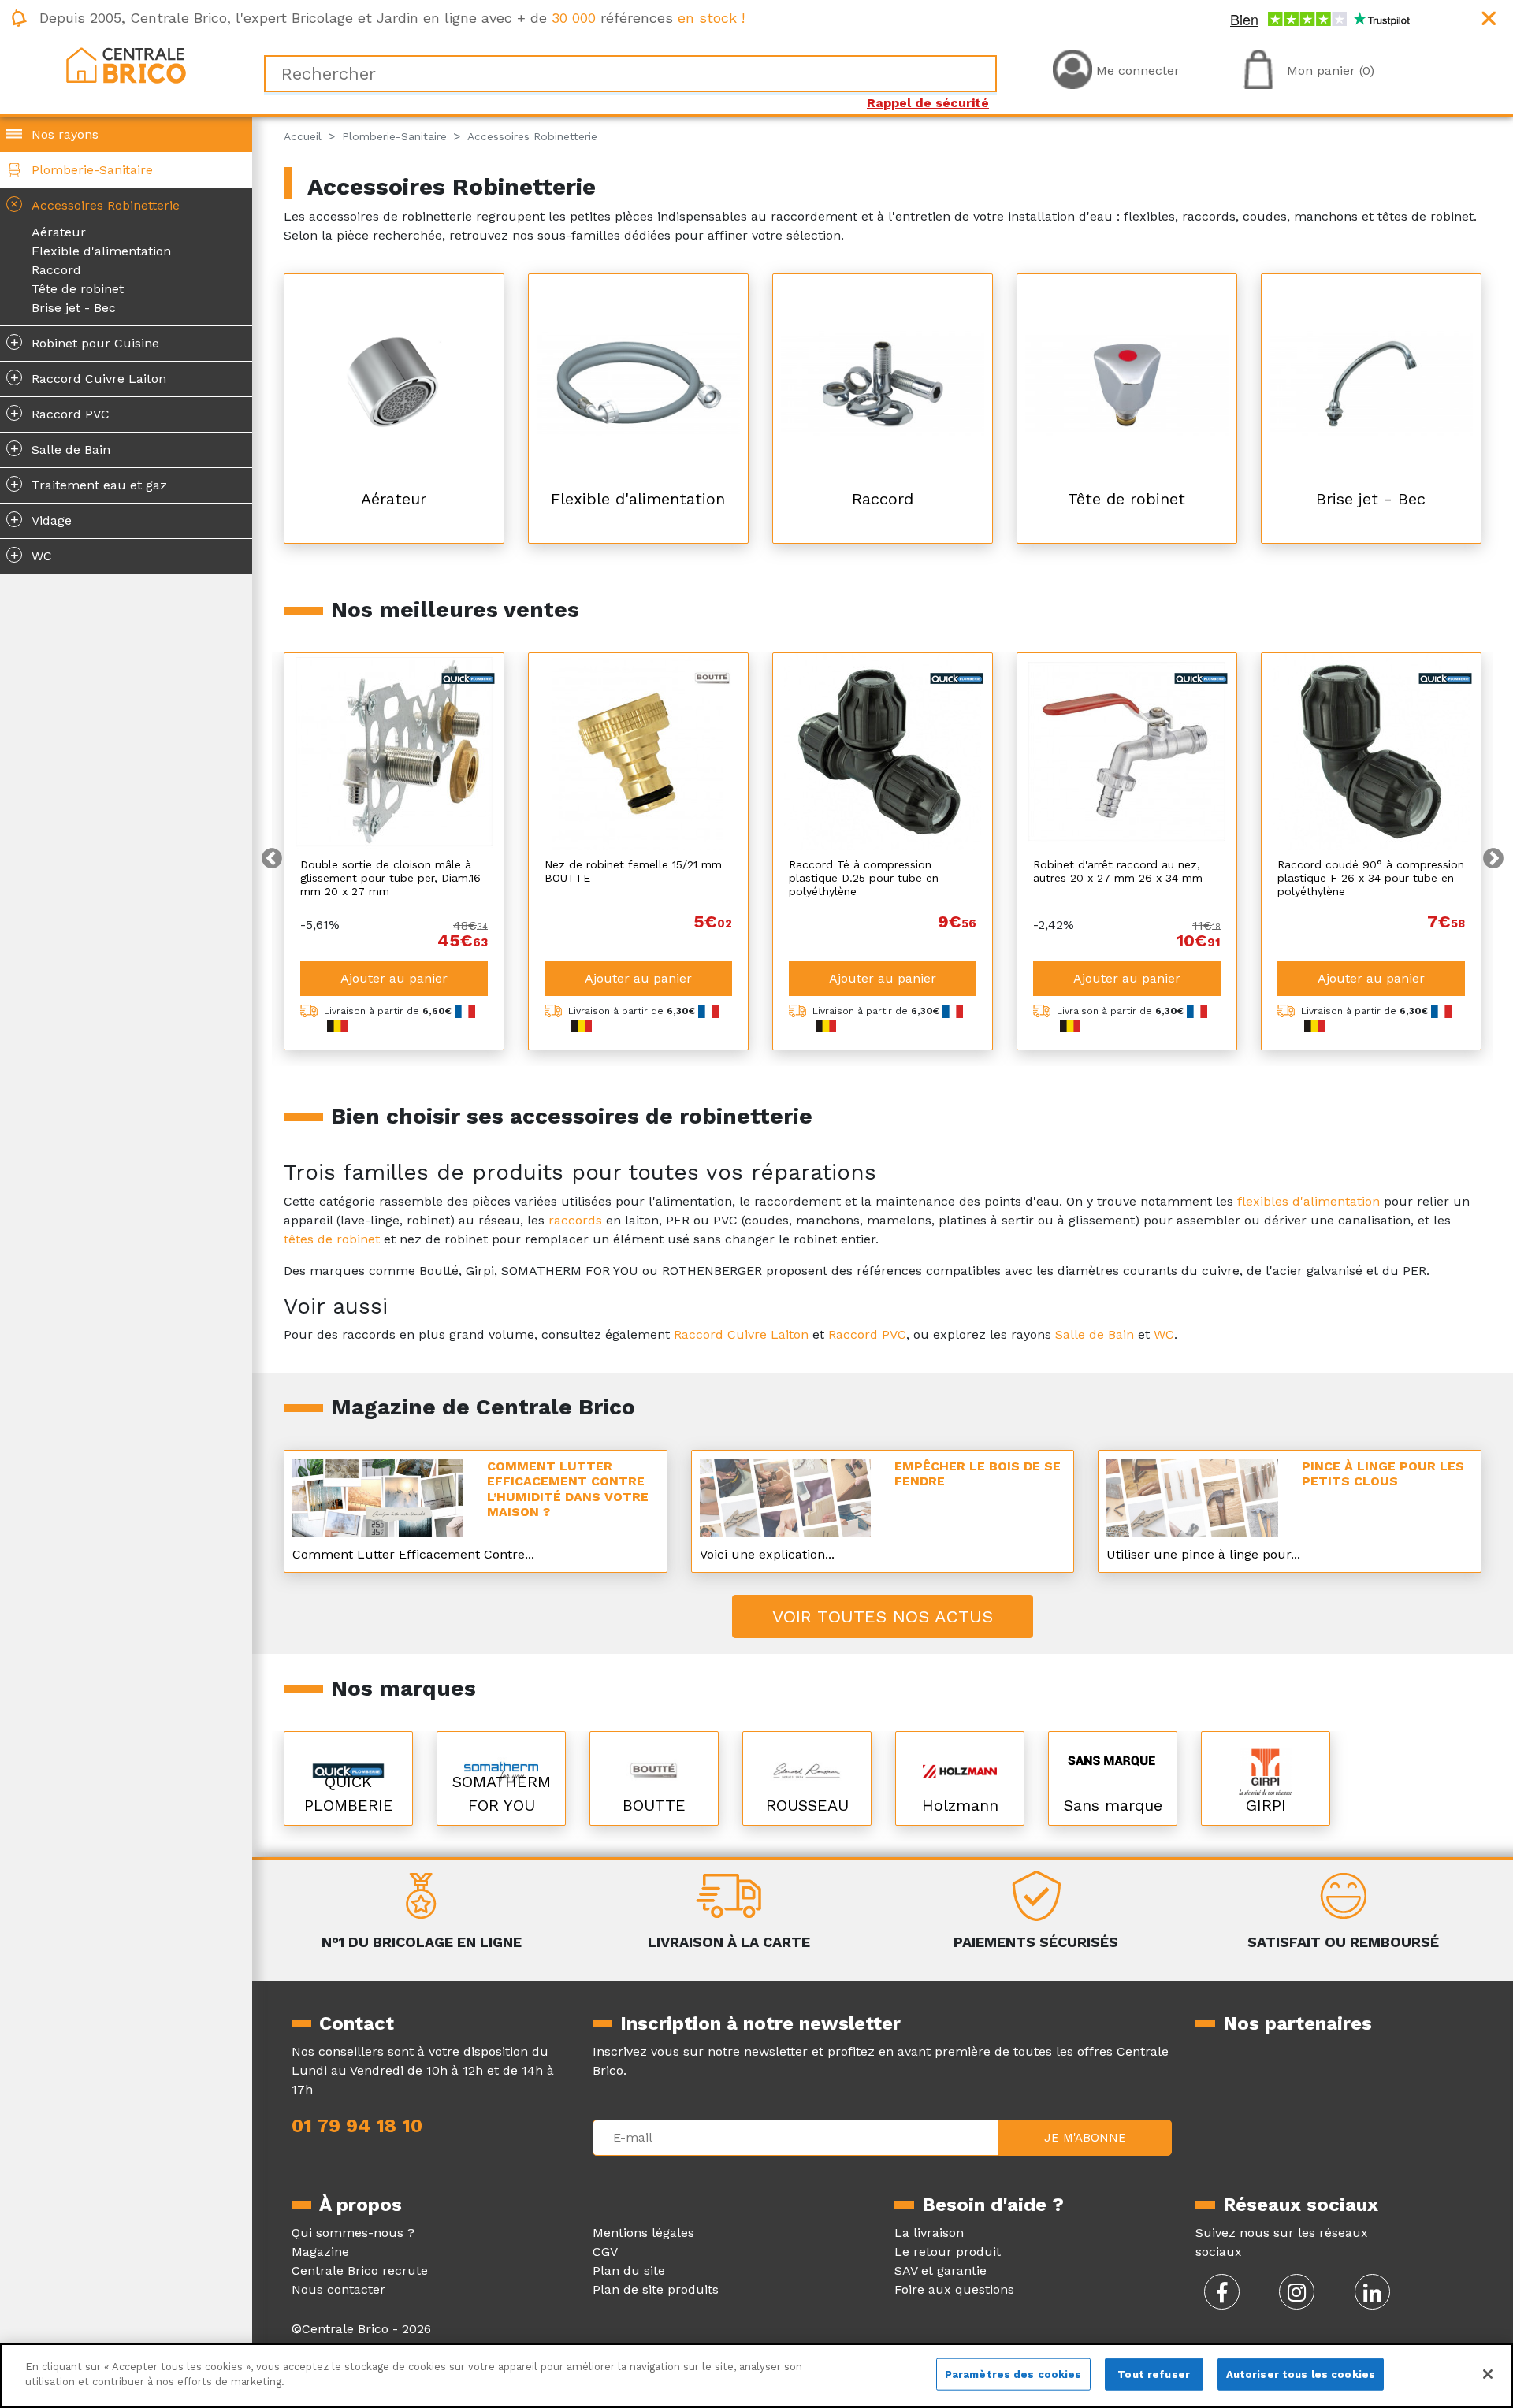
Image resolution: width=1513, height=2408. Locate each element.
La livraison (929, 2233)
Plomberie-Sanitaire (92, 170)
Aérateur (59, 232)
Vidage (41, 519)
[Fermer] (1488, 2374)
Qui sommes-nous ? (353, 2233)
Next (1493, 859)
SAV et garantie (941, 2271)
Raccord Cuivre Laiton (89, 377)
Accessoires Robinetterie (93, 204)
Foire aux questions (954, 2289)
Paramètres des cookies (1013, 2375)
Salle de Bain (61, 448)
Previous (272, 859)
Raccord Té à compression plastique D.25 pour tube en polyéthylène (864, 878)
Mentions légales (643, 2233)
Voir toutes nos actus (883, 1616)
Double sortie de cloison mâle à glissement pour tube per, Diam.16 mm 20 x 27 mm (390, 878)
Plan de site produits (656, 2289)
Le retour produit (948, 2252)
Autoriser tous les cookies (1301, 2375)
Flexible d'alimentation (101, 251)
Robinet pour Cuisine (85, 342)
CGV (605, 2252)
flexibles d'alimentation (1309, 1201)
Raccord (56, 270)
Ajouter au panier (394, 978)
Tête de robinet (78, 289)
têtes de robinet (332, 1239)
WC (32, 555)
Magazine (320, 2252)
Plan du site (629, 2271)
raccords (575, 1220)
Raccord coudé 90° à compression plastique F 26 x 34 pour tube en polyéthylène (1371, 878)
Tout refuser (1154, 2375)
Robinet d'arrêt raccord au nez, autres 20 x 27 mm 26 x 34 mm (1118, 871)
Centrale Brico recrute (360, 2271)
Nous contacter (338, 2289)
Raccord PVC (60, 413)
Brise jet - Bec (74, 308)
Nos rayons (65, 134)
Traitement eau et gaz (89, 484)
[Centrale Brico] (126, 64)
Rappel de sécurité (928, 103)
